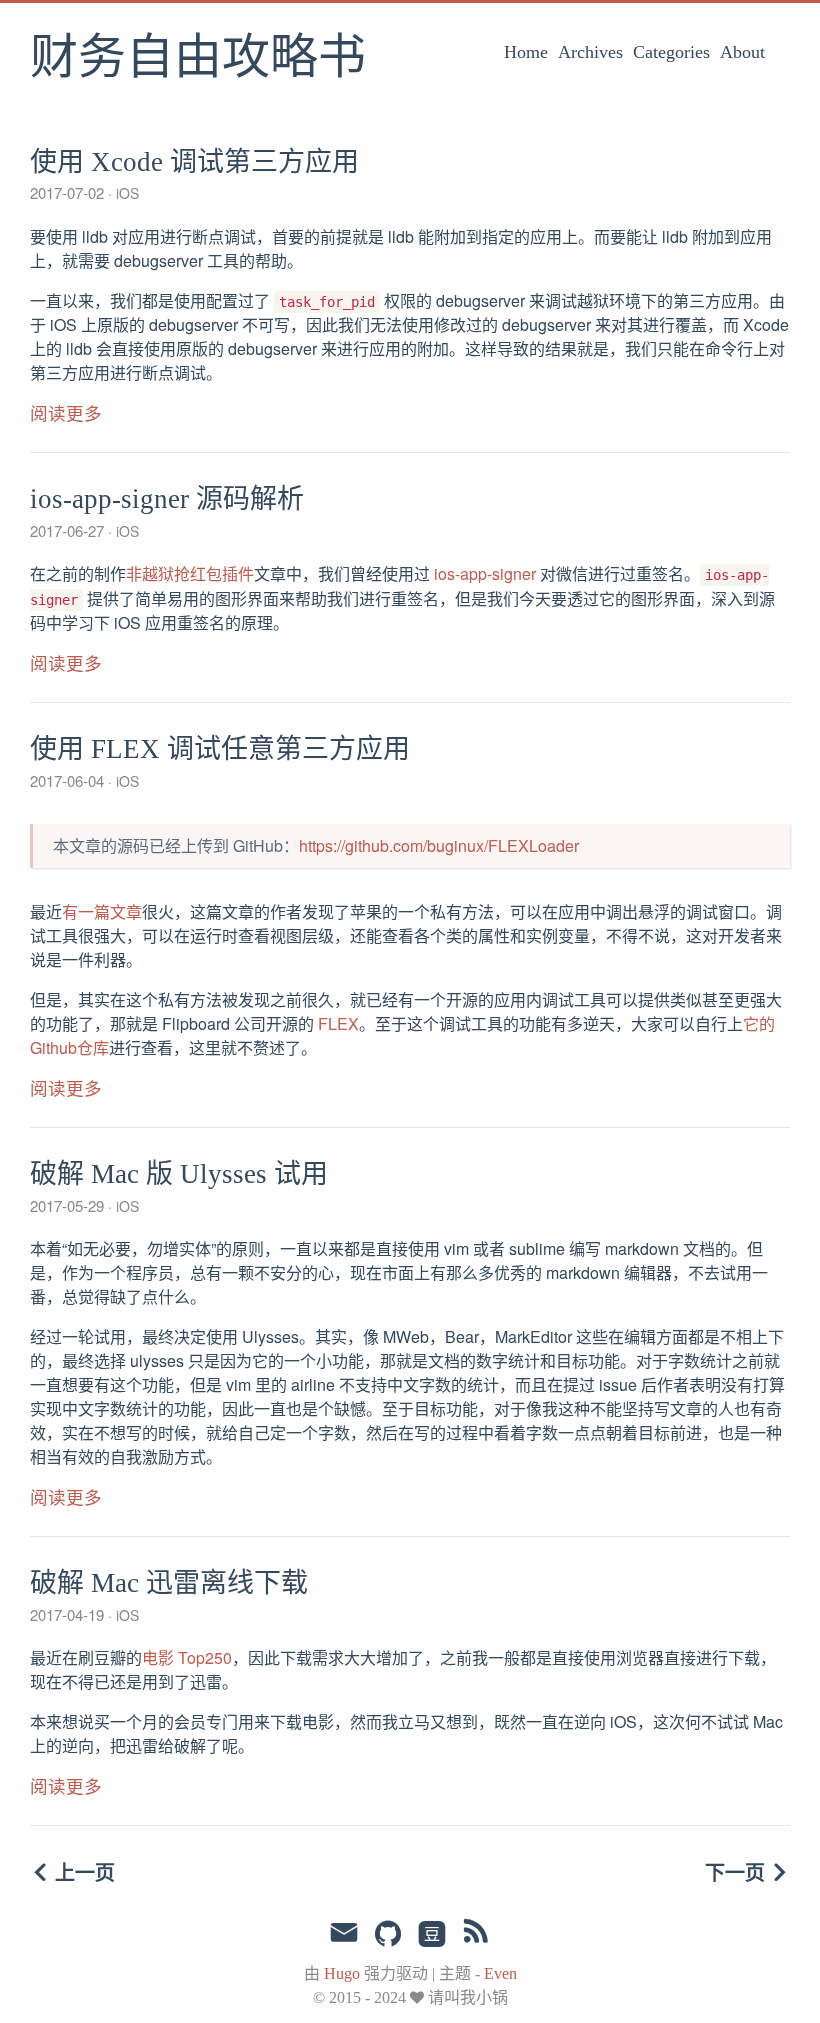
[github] (388, 1935)
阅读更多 (66, 414)
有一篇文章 (102, 911)
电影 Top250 (187, 1657)
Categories (671, 52)
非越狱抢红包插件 (190, 573)
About (742, 52)
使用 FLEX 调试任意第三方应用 (220, 749)
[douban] (432, 1935)
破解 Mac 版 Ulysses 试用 (179, 1174)
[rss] (476, 1935)
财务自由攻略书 (198, 59)
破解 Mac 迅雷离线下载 (169, 1583)
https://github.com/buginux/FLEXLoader (439, 845)
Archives (590, 52)
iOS (125, 193)
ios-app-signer (485, 573)
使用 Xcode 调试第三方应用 (194, 162)
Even (500, 1973)
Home (526, 52)
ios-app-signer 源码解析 (167, 499)
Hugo (342, 1973)
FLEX (338, 1023)
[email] (344, 1935)
